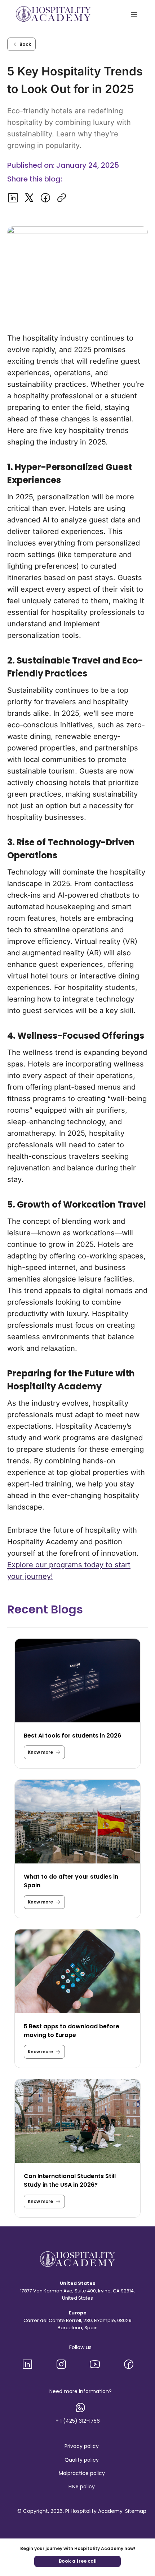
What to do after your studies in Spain (71, 1881)
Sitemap (136, 2511)
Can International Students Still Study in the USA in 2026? (70, 2180)
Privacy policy (82, 2446)
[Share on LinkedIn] (13, 198)
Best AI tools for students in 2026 (72, 1736)
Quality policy (82, 2460)
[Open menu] (134, 14)
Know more (40, 1754)
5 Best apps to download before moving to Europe (72, 2031)
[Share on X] (29, 198)
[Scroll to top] (144, 2543)
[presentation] (77, 1681)
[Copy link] (61, 198)
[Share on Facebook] (45, 198)
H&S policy (82, 2487)
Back (25, 44)
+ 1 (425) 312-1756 (78, 2421)
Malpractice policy (82, 2473)
